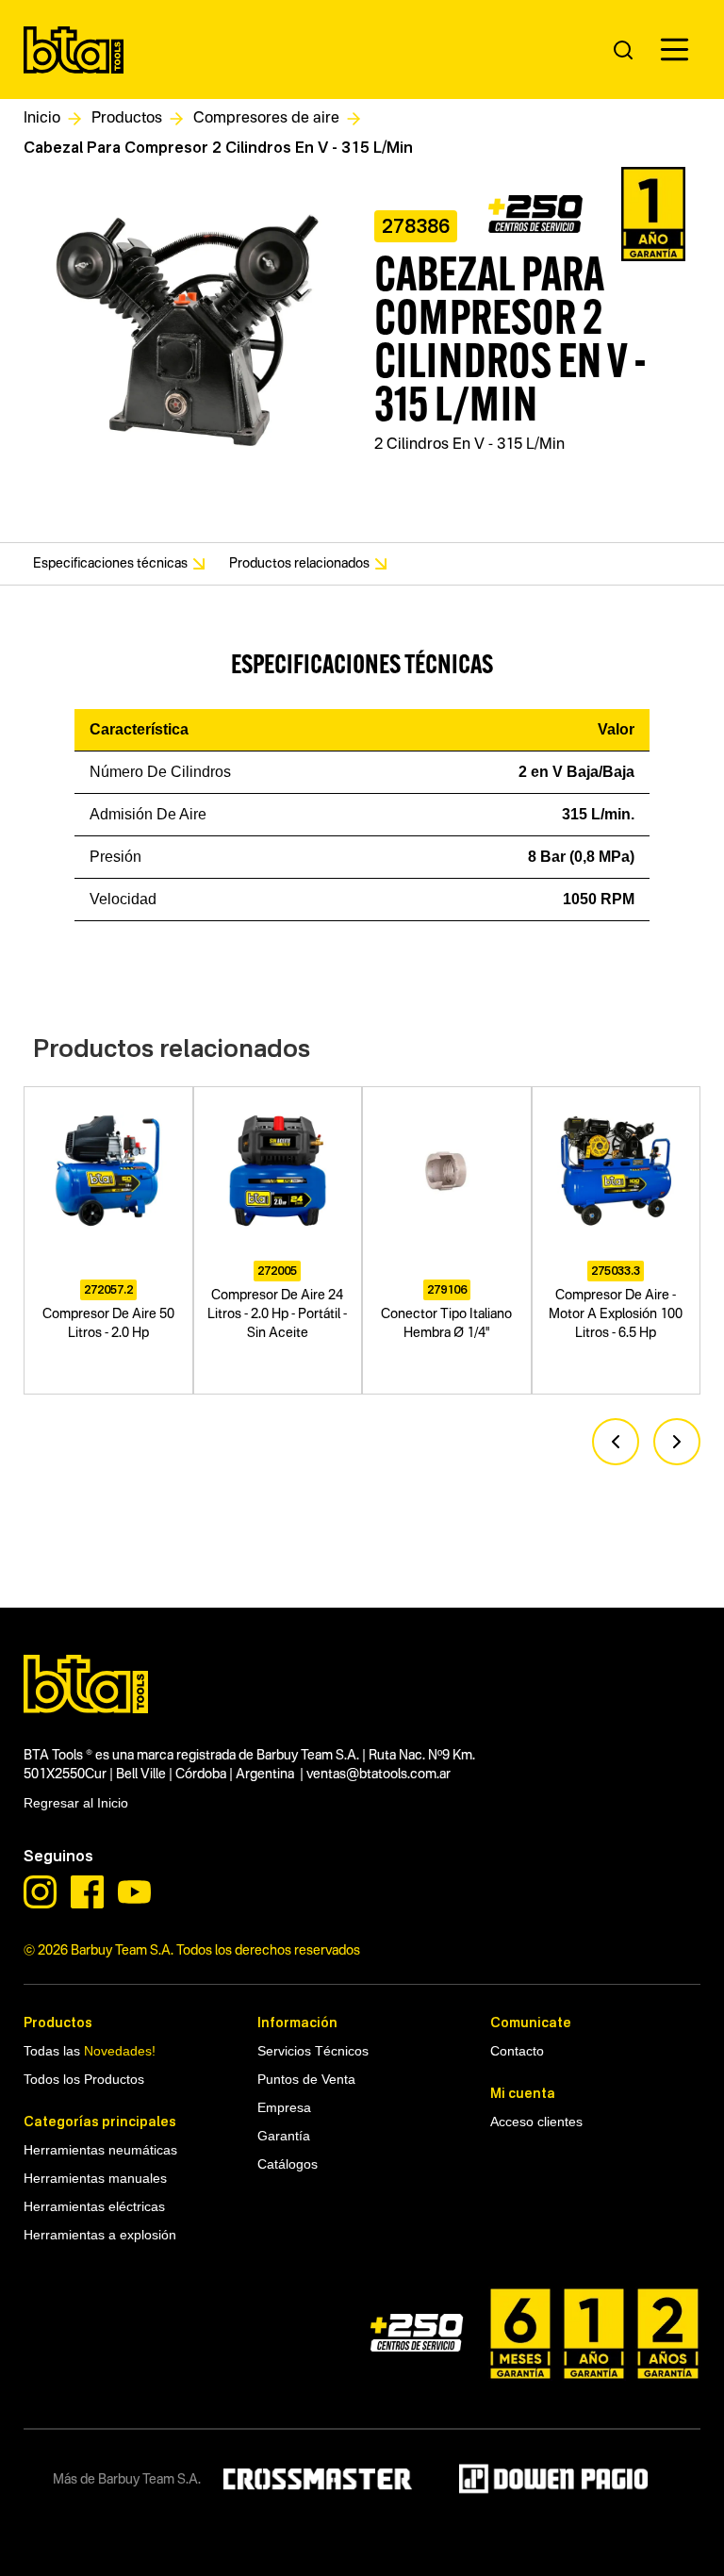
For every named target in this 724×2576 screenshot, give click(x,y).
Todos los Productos (84, 2079)
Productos (127, 119)
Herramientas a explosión (100, 2235)
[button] (675, 50)
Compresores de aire (266, 119)
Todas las (90, 2051)
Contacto (517, 2051)
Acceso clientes (536, 2122)
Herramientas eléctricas (94, 2206)
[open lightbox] (187, 335)
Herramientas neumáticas (100, 1560)
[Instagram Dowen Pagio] (40, 1892)
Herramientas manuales (95, 2178)
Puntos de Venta (306, 2079)
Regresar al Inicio (76, 1803)
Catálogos (288, 2164)
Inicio (42, 119)
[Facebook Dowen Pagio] (87, 1892)
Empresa (284, 2107)
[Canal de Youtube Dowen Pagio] (134, 1892)
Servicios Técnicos (313, 2051)
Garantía (284, 2136)
